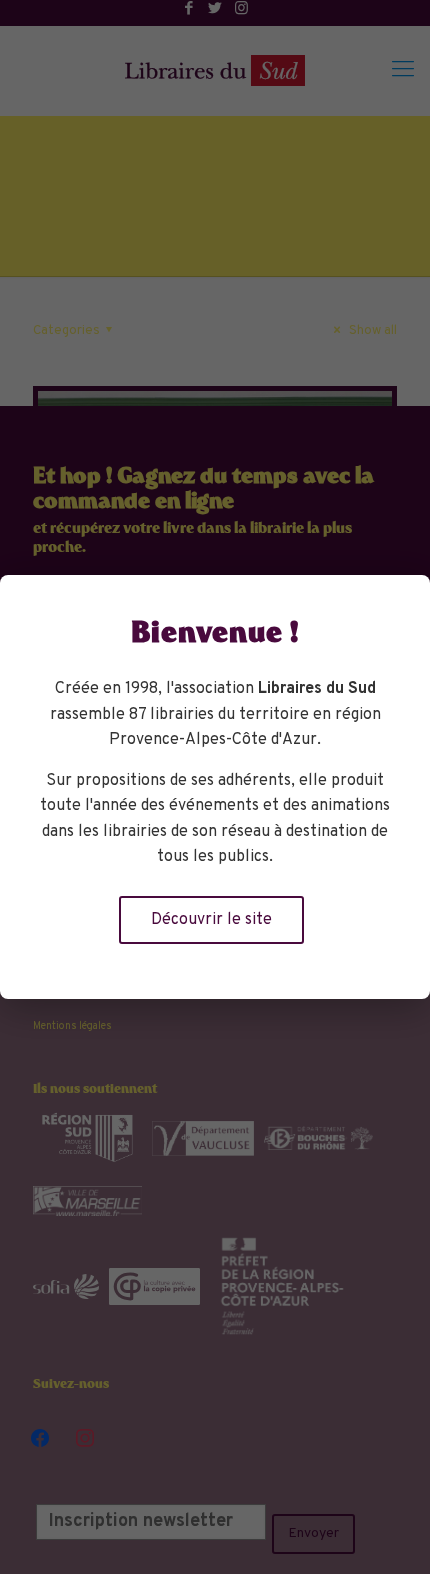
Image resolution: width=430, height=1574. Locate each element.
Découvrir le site (211, 920)
